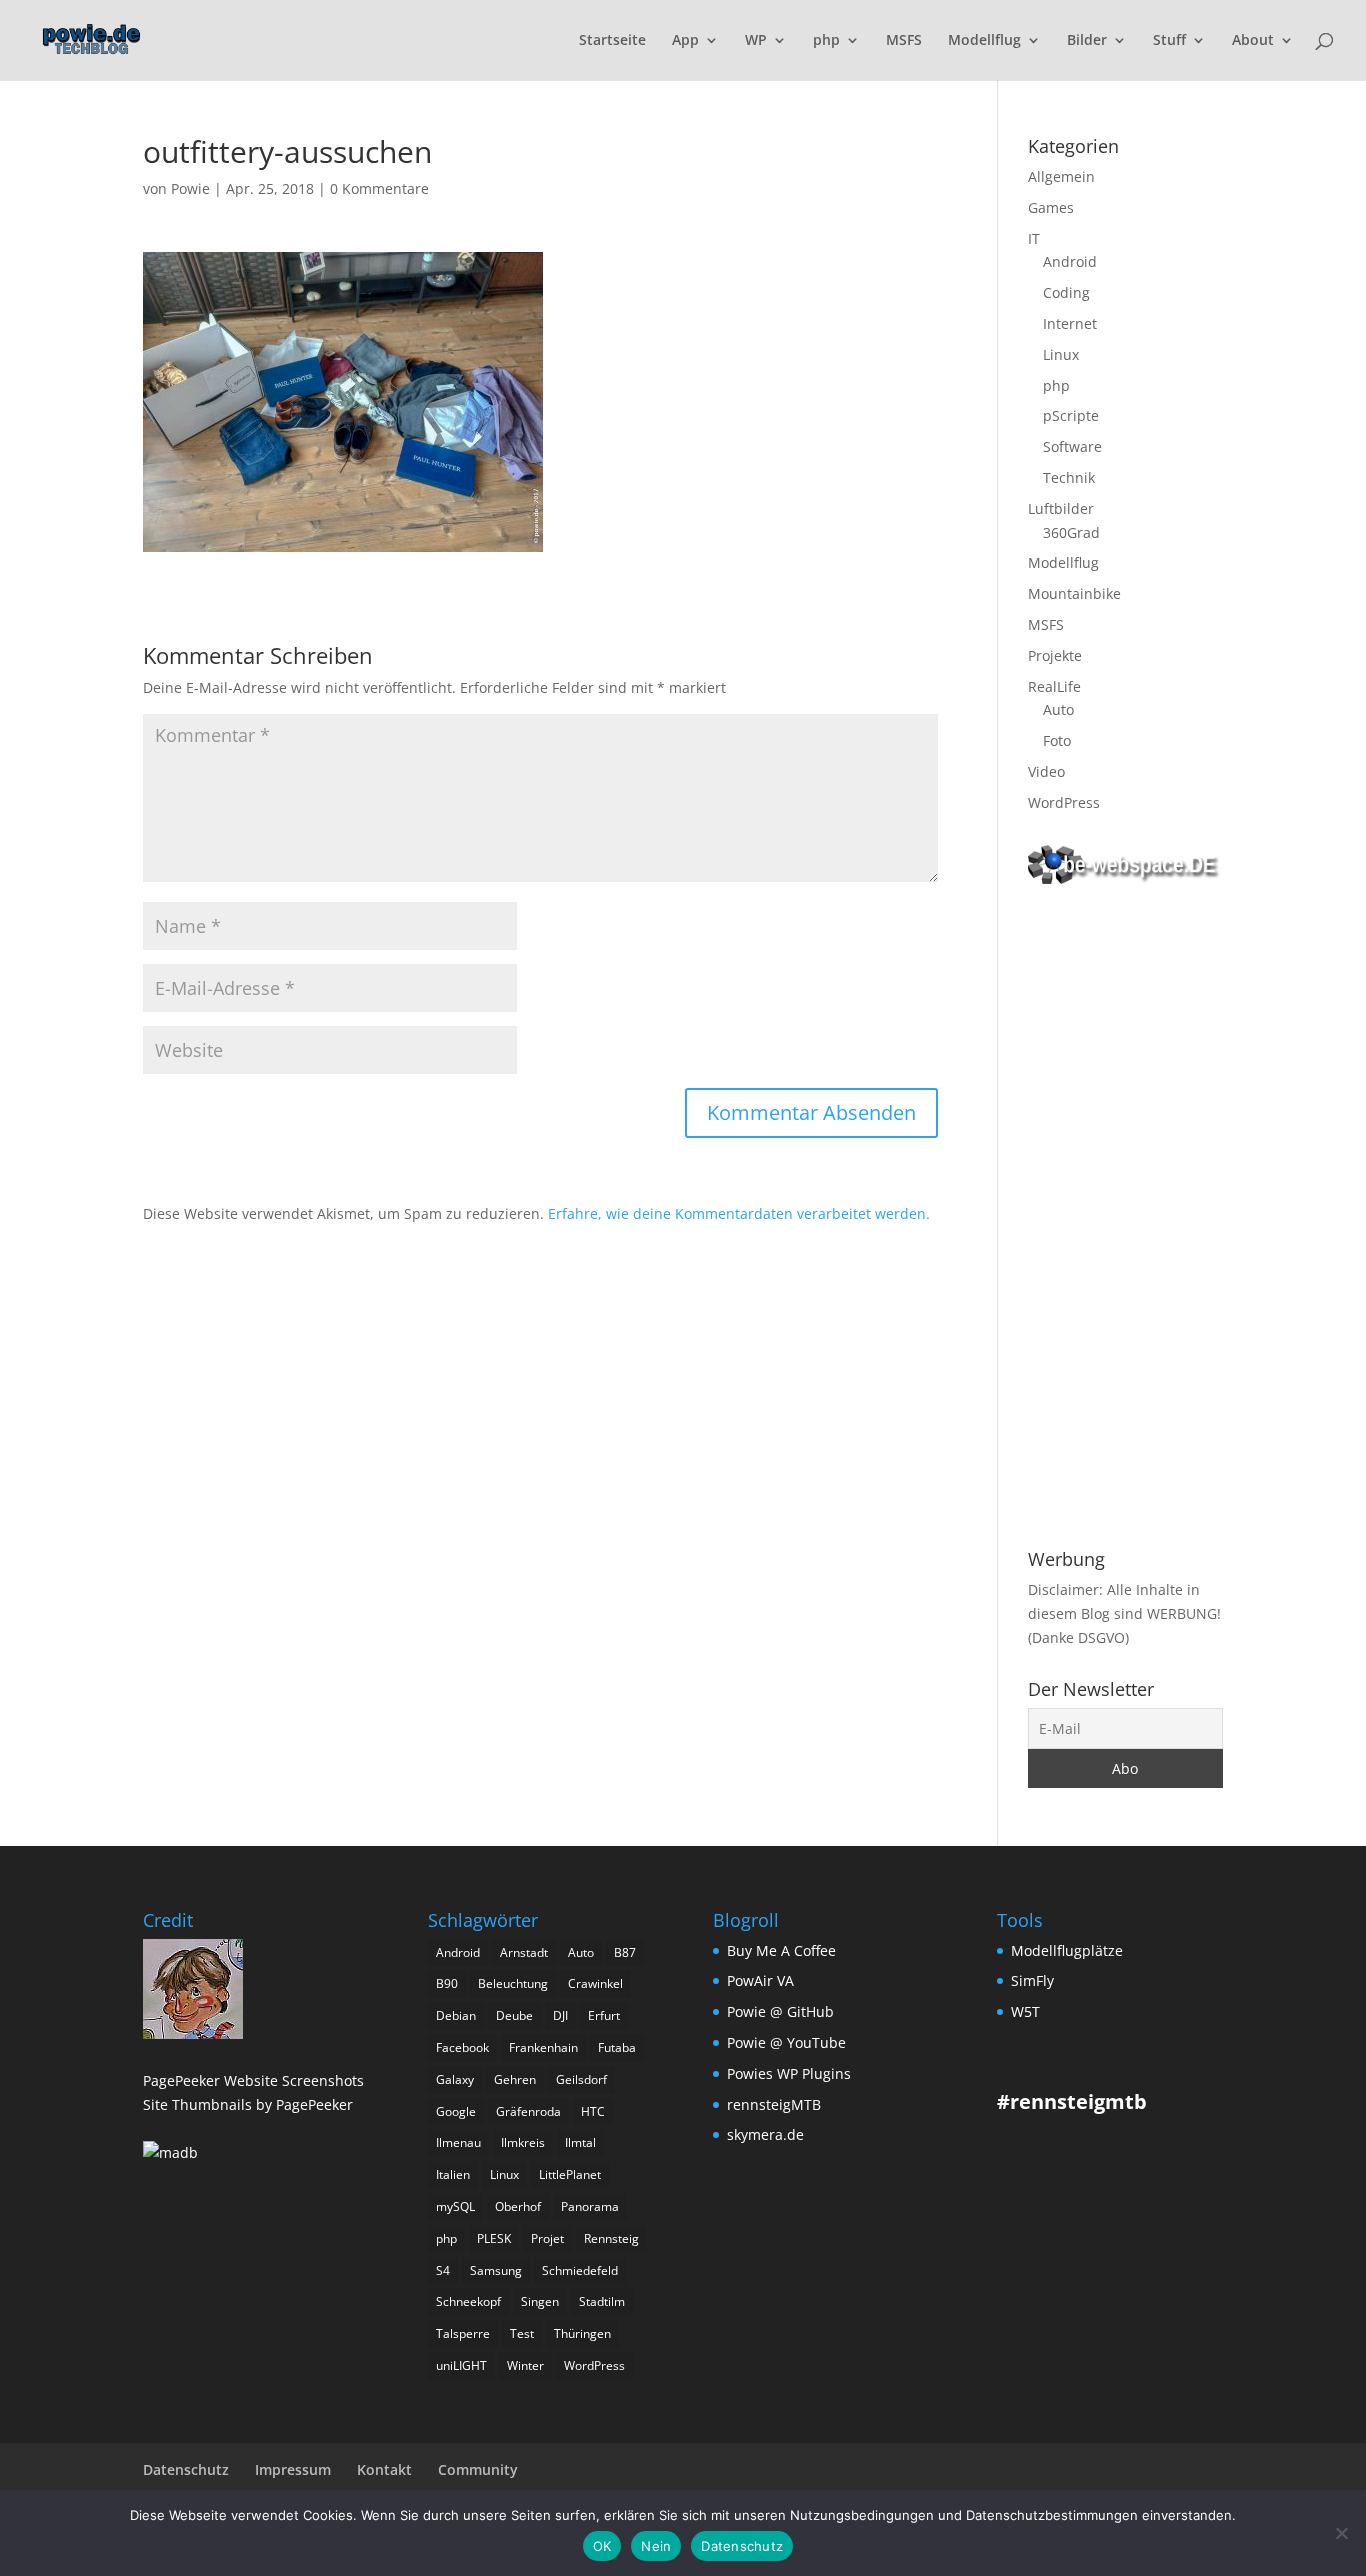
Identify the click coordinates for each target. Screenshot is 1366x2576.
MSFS (904, 41)
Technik (1069, 477)
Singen (540, 2301)
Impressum (293, 2469)
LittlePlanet (570, 2174)
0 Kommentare (379, 188)
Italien (453, 2174)
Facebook (462, 2047)
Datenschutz (186, 2469)
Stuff (1169, 41)
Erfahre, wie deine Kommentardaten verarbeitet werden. (739, 1213)
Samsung (496, 2270)
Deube (514, 2015)
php (826, 41)
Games (1051, 207)
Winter (525, 2365)
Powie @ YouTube (786, 2042)
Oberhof (518, 2206)
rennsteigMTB (774, 2104)
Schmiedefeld (580, 2270)
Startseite (612, 41)
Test (522, 2333)
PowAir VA (760, 1980)
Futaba (617, 2047)
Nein (656, 2546)
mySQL (455, 2206)
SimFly (1032, 1980)
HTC (593, 2111)
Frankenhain (543, 2047)
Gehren (515, 2079)
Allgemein (1061, 176)
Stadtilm (602, 2301)
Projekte (1055, 655)
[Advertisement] (1125, 1220)
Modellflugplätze (1067, 1950)
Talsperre (463, 2333)
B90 (447, 1983)
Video (1046, 771)
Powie (190, 188)
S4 (443, 2270)
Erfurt (604, 2015)
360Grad (1071, 532)
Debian (456, 2015)
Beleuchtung (513, 1983)
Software (1072, 446)
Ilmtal (580, 2142)
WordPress (1064, 802)
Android (1070, 261)
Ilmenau (458, 2142)
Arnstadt (524, 1952)
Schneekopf (468, 2301)
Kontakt (384, 2469)
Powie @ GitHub (780, 2011)
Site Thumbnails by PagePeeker (248, 2104)
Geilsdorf (581, 2079)
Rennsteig (611, 2238)
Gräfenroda (528, 2111)
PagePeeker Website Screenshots (253, 2080)
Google (456, 2111)
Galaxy (455, 2079)
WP (756, 41)
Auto (1058, 709)
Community (478, 2469)
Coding (1066, 292)
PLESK (494, 2238)
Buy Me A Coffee (781, 1950)
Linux (1061, 354)
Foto (1057, 740)
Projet (547, 2238)
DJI (560, 2015)
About (1253, 41)
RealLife (1054, 686)
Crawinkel (595, 1983)
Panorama (590, 2206)
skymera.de (765, 2134)
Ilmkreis (523, 2142)
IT (1034, 238)
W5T (1025, 2011)
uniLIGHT (461, 2365)
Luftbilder (1061, 508)
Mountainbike (1074, 593)
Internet (1070, 323)
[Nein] (1341, 2533)
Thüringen (582, 2333)
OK (602, 2546)
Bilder (1087, 41)
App (685, 41)
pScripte (1071, 415)
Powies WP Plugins (789, 2073)
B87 (625, 1952)
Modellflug (984, 41)
